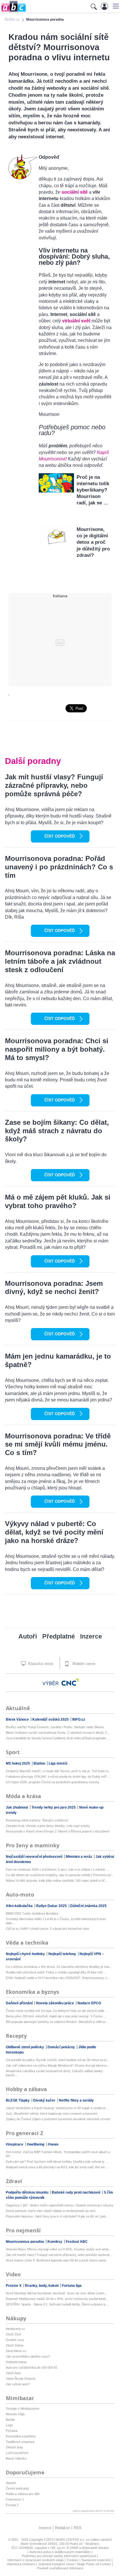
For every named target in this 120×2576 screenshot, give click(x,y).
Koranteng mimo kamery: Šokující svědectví (37, 1820)
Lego (9, 2425)
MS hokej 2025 (18, 1763)
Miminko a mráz (79, 1857)
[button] (115, 6)
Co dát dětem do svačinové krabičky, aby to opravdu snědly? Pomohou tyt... (60, 1875)
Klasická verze (40, 1664)
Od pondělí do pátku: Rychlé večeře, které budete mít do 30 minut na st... (58, 2060)
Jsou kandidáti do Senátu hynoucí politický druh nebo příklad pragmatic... (57, 1738)
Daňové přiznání (20, 2003)
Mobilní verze (83, 1664)
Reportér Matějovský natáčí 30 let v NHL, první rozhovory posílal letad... (57, 2299)
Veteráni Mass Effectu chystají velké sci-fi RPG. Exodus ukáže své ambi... (58, 2249)
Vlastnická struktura (21, 2564)
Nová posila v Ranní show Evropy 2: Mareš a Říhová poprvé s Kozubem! (58, 1831)
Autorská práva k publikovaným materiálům (60, 2552)
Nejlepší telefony (63, 1954)
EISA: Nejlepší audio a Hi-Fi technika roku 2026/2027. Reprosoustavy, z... (58, 1978)
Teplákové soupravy (20, 2442)
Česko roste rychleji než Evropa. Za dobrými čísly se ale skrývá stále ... (57, 2011)
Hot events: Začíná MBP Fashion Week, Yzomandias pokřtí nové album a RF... (58, 2154)
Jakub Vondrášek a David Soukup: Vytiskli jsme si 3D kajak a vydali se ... (58, 2108)
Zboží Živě (13, 2334)
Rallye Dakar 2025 (52, 1906)
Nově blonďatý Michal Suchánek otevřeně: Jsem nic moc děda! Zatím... (56, 2293)
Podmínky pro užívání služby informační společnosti (59, 2556)
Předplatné (59, 1636)
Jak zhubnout (17, 1807)
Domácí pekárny (62, 2047)
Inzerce (91, 1636)
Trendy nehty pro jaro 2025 (54, 1807)
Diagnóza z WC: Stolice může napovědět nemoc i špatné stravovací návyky (60, 2205)
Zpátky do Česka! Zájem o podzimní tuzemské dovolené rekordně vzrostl (58, 2119)
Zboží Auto (13, 2373)
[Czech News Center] (70, 1682)
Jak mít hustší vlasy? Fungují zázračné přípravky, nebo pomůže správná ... (59, 2255)
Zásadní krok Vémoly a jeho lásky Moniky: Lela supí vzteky (48, 1826)
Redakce (62, 2528)
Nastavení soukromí (96, 2560)
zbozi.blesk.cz (16, 2351)
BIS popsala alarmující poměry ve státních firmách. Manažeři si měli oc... (57, 2022)
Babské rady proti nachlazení (76, 2192)
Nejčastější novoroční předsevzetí (35, 1857)
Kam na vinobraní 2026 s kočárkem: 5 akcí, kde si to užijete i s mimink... (57, 1869)
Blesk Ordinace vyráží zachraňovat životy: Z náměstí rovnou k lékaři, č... (58, 1733)
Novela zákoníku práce (55, 2003)
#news (53, 2144)
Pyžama (12, 2431)
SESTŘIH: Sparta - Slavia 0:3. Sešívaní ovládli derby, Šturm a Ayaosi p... (57, 2304)
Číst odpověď (60, 836)
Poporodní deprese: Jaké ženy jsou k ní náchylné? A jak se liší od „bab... (57, 2216)
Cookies (73, 2560)
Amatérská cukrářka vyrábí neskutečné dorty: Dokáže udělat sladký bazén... (54, 2073)
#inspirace (15, 2144)
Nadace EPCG (89, 2003)
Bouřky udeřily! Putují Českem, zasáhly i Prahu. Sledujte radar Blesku (55, 1727)
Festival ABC (77, 2242)
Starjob (11, 2483)
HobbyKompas (16, 2362)
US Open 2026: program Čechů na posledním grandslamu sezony (53, 1782)
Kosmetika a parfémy (21, 2436)
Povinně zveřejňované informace (60, 2568)
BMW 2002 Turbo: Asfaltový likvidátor (32, 1913)
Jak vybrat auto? (18, 2384)
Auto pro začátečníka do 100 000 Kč (32, 2367)
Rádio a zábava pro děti (23, 2494)
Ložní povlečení (17, 2453)
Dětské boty (14, 2447)
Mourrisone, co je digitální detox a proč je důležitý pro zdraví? (93, 542)
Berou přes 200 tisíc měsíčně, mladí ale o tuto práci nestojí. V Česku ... (56, 2016)
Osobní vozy (15, 2340)
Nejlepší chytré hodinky (26, 1954)
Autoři (28, 1636)
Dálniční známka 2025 (88, 1906)
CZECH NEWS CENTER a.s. (65, 2540)
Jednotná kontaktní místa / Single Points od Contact (75, 2564)
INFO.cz (79, 1719)
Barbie (10, 2420)
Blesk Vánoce (18, 1719)
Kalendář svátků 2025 (51, 1719)
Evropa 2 (12, 2505)
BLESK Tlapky (18, 2100)
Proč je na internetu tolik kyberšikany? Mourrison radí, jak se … (93, 490)
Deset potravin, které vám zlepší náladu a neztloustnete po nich (51, 2211)
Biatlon (40, 1763)
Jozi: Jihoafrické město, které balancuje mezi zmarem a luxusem (52, 2114)
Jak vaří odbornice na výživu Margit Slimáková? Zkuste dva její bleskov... (58, 2065)
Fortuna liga (72, 2286)
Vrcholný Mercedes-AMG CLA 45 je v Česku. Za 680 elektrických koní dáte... (56, 1921)
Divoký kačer (45, 2100)
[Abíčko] (13, 12)
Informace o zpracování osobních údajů (35, 2560)
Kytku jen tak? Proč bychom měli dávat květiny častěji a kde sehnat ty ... (57, 2162)
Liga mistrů (58, 1763)
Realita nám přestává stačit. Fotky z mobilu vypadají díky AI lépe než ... (56, 1972)
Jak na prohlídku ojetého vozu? (28, 2356)
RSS (78, 2528)
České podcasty (17, 2488)
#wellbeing (36, 2144)
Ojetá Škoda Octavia (21, 2379)
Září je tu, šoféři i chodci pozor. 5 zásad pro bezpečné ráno (47, 1929)
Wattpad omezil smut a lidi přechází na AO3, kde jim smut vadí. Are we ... (57, 2167)
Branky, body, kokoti (42, 2286)
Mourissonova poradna (25, 2242)
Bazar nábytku (16, 2458)
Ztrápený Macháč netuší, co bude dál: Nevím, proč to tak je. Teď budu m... (58, 1771)
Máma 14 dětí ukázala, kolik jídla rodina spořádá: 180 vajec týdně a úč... (57, 1881)
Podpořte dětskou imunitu (28, 2192)
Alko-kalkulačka (20, 1906)
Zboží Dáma (15, 2345)
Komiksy (55, 2242)
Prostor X (14, 2286)
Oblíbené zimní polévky (25, 2047)
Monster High (15, 2414)
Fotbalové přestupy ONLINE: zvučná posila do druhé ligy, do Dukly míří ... (58, 1777)
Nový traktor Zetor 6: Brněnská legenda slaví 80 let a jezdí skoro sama (56, 2260)
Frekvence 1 (15, 2499)
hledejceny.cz (15, 2329)
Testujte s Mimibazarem (23, 2409)
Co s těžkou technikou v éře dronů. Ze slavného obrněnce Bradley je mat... (59, 1967)
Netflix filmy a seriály (76, 2100)
